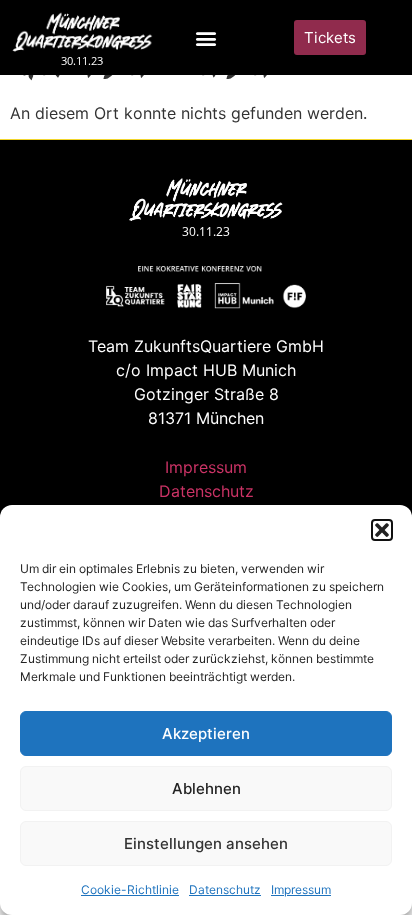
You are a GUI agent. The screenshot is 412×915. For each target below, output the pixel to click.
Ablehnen (206, 788)
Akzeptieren (206, 733)
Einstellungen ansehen (206, 843)
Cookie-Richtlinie (130, 889)
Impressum (301, 889)
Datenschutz (225, 889)
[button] (382, 530)
